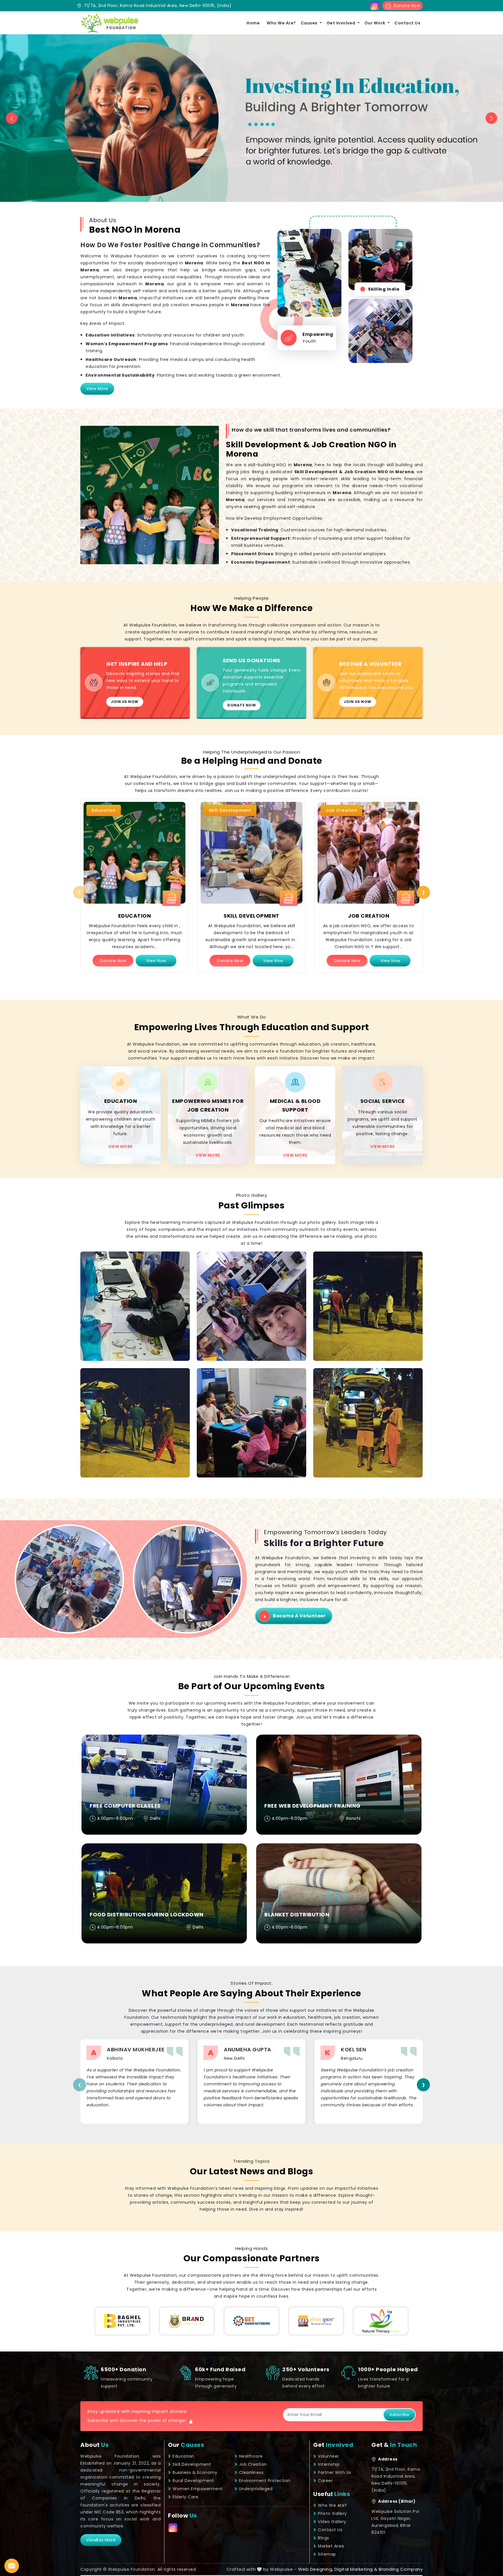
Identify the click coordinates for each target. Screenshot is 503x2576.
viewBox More (101, 2540)
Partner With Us (335, 2472)
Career (325, 2481)
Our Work (376, 23)
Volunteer (328, 2456)
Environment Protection (265, 2481)
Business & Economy (195, 2472)
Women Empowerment (198, 2489)
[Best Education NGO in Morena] (134, 853)
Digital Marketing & (356, 2569)
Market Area (331, 2546)
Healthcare (251, 2456)
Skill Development (251, 916)
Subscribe (399, 2415)
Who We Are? (281, 23)
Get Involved (342, 23)
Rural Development (193, 2481)
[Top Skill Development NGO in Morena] (251, 853)
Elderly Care (185, 2497)
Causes (310, 23)
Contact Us (407, 23)
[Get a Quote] (12, 2566)
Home (253, 23)
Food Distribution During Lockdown (147, 1914)
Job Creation (369, 916)
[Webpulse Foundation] (109, 23)
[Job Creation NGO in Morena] (369, 853)
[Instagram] (375, 6)
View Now (156, 961)
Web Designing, (316, 2569)
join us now (125, 702)
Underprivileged (256, 2489)
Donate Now (405, 6)
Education (135, 916)
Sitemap (327, 2554)
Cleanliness (251, 2472)
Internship (329, 2464)
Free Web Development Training (312, 1806)
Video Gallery (332, 2522)
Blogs (324, 2538)
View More (97, 389)
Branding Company (401, 2569)
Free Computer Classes (125, 1806)
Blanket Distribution (297, 1914)
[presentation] (80, 892)
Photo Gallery (332, 2513)
